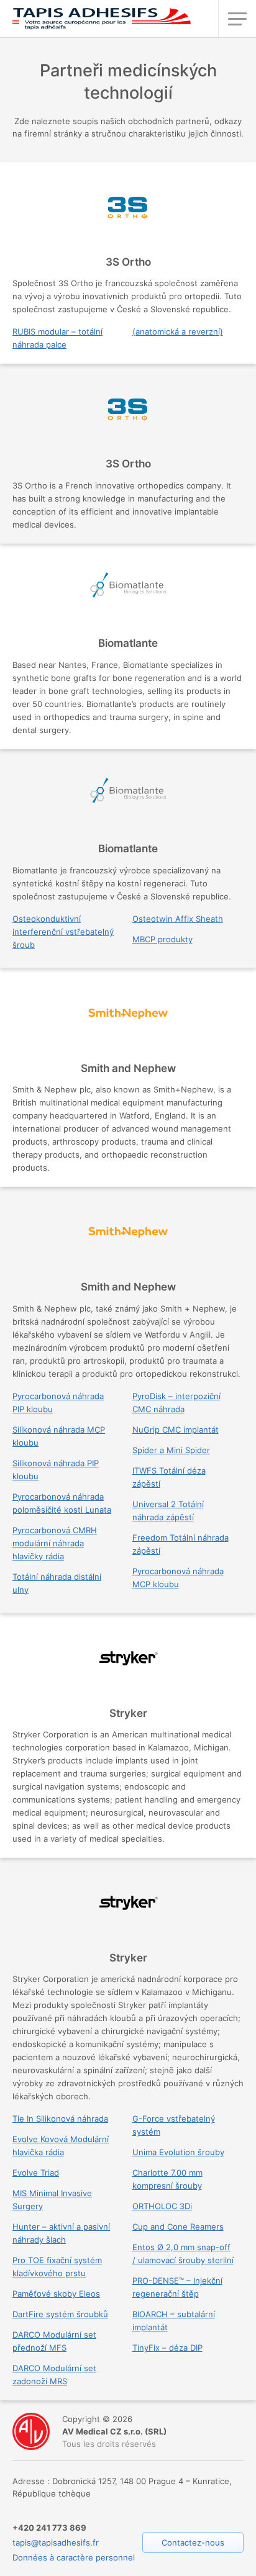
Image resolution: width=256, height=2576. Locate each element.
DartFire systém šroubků (60, 2314)
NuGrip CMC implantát (176, 1430)
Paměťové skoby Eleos (56, 2294)
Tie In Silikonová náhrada (60, 2119)
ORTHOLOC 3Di (162, 2206)
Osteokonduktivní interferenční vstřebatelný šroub (63, 932)
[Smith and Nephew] (128, 1024)
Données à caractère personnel (74, 2557)
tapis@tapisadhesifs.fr (56, 2542)
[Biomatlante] (128, 599)
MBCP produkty (162, 939)
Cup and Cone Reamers (178, 2227)
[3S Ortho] (128, 218)
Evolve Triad (36, 2173)
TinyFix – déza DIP (167, 2348)
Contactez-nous (193, 2542)
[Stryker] (128, 1669)
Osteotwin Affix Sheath (178, 919)
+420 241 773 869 (49, 2528)
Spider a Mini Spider (171, 1450)
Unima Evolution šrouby (178, 2152)
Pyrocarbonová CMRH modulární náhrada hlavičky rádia (55, 1543)
